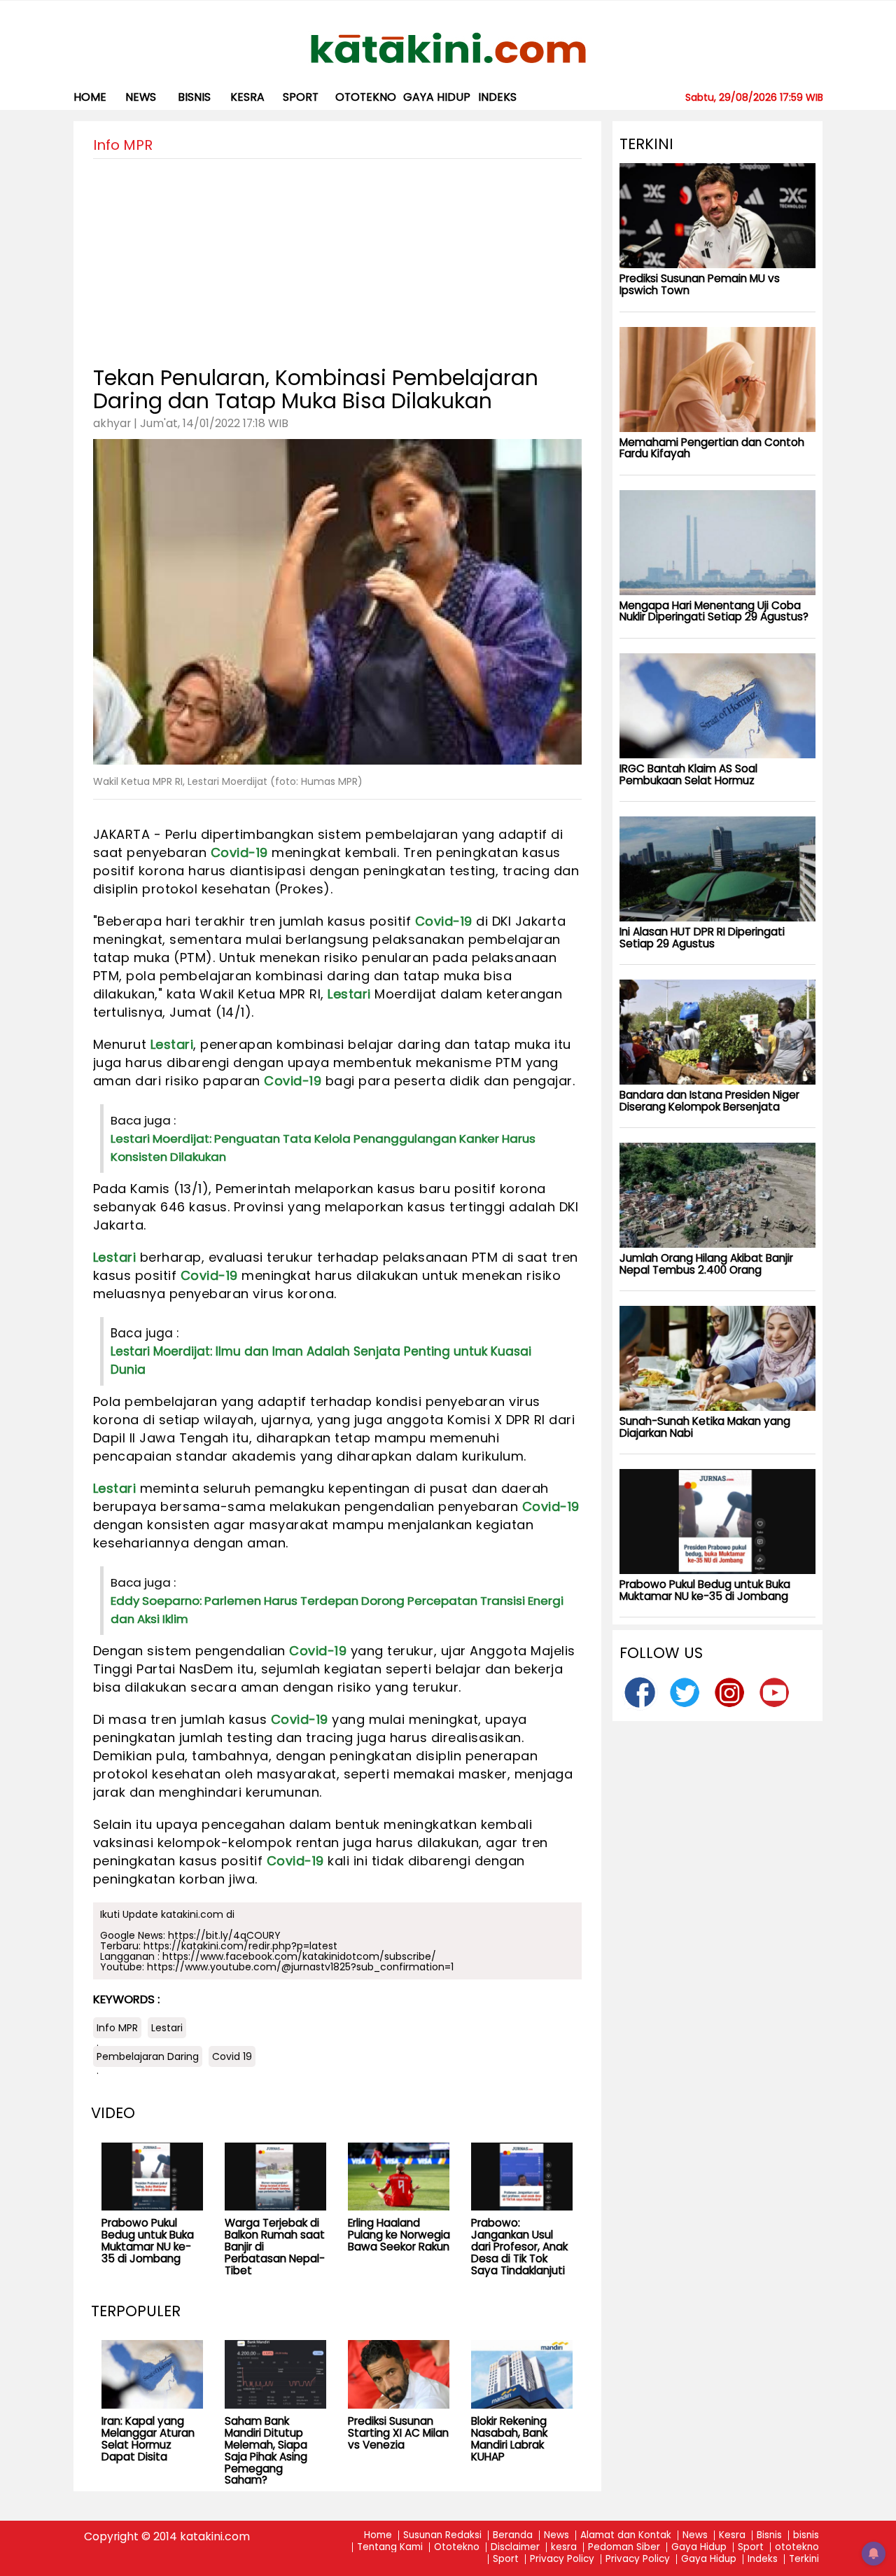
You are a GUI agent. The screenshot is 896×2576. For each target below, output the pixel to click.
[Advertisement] (337, 257)
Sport (301, 97)
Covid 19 (232, 2056)
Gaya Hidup (437, 97)
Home (90, 97)
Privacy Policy (562, 2560)
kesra (247, 97)
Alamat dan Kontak (626, 2536)
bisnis (194, 97)
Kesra (732, 2536)
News (141, 97)
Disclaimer (515, 2548)
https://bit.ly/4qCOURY (224, 1935)
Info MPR (117, 2028)
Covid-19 (239, 852)
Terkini (804, 2560)
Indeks (497, 97)
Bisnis (769, 2536)
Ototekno (457, 2548)
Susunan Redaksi (442, 2536)
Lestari (349, 994)
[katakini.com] (448, 48)
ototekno (366, 97)
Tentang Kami (390, 2548)
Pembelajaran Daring (148, 2056)
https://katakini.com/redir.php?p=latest (240, 1946)
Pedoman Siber (624, 2548)
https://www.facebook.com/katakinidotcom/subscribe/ (299, 1956)
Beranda (513, 2536)
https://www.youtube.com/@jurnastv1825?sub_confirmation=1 (300, 1967)
